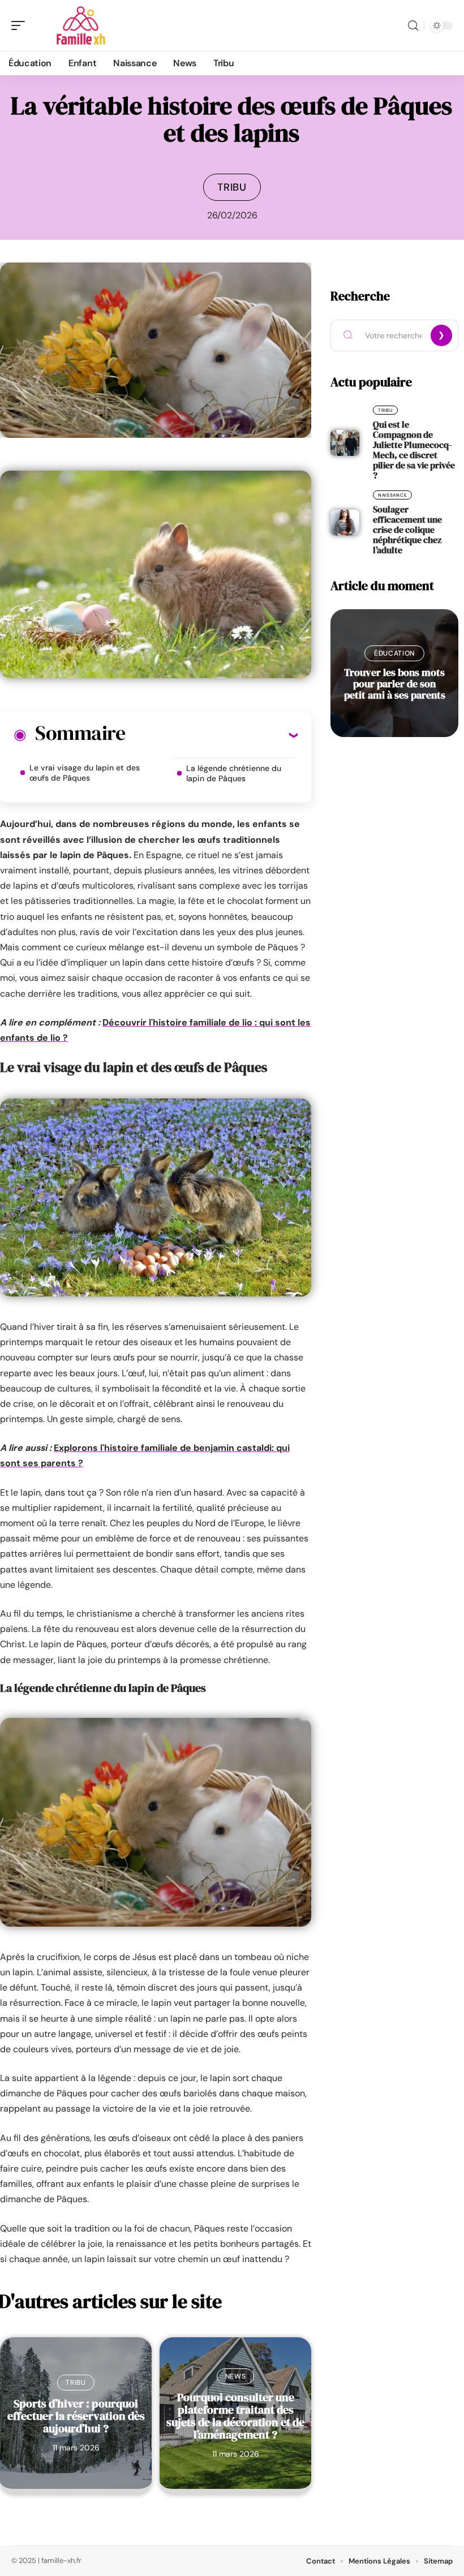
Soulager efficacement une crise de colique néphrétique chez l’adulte (407, 529)
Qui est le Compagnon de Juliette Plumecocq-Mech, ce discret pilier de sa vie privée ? (414, 450)
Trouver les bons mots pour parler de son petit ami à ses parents (395, 684)
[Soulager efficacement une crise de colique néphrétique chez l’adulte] (345, 523)
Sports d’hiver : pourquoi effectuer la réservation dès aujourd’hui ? (76, 2416)
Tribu (232, 187)
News (236, 2376)
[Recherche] (413, 26)
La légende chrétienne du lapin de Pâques (234, 773)
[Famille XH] (81, 25)
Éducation (394, 653)
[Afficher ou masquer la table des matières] (211, 735)
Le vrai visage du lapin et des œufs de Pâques (85, 773)
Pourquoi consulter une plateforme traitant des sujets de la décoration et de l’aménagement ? (235, 2416)
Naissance (392, 495)
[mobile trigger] (21, 25)
